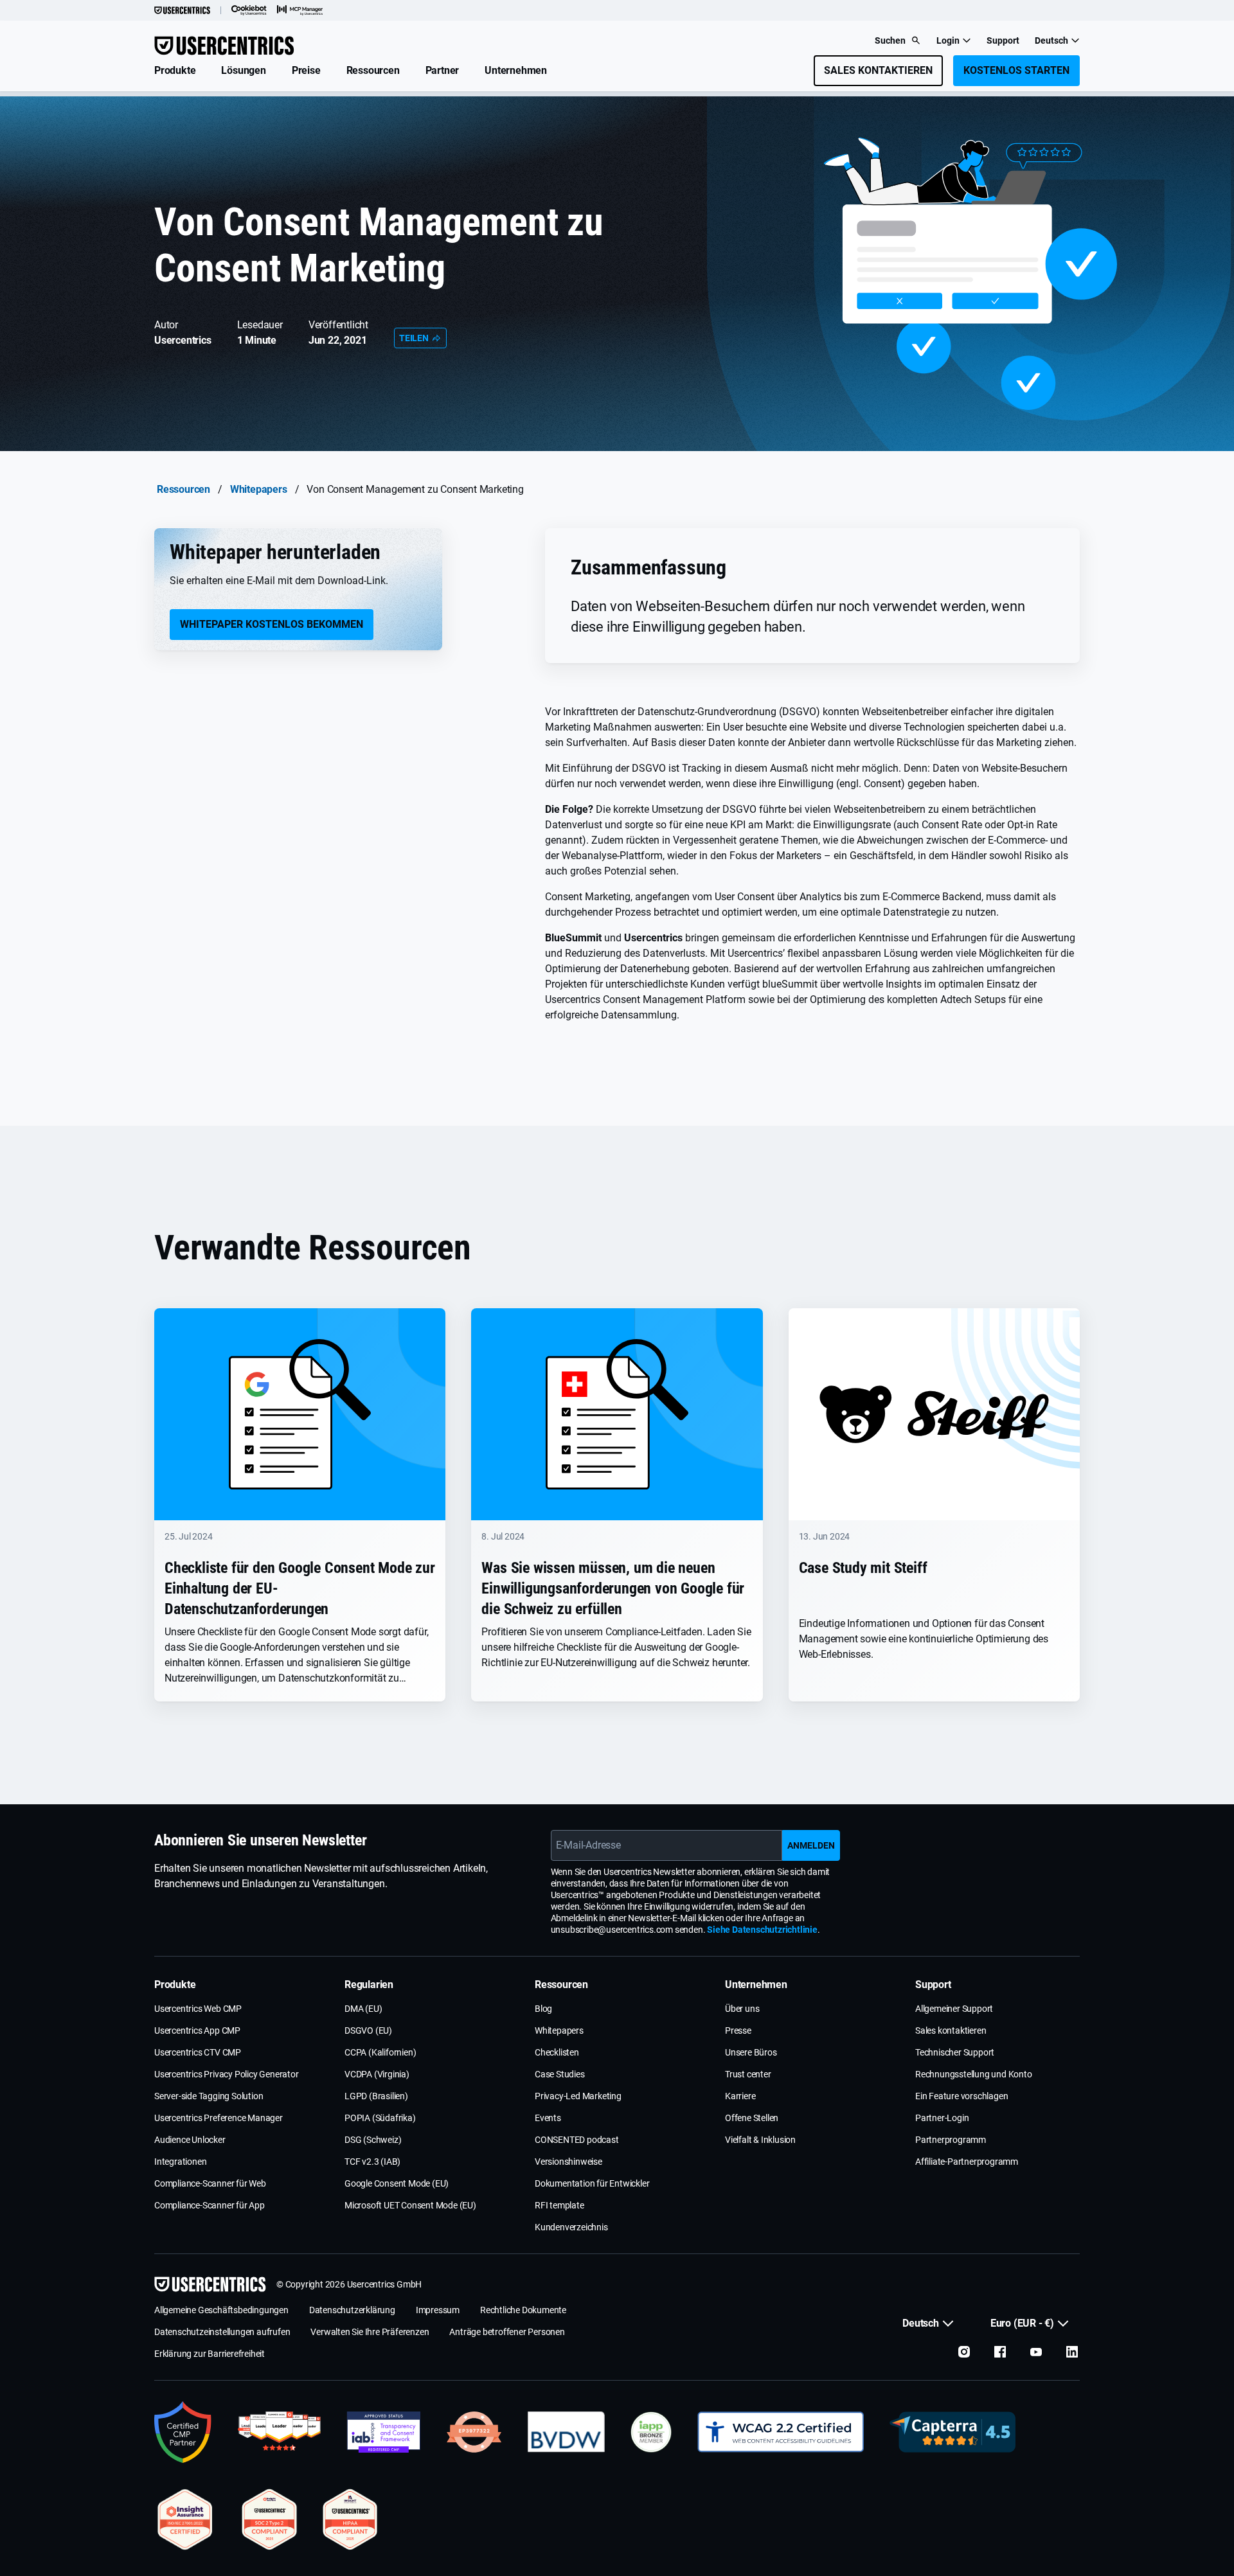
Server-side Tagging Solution (209, 2096)
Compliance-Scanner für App (210, 2205)
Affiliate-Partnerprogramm (967, 2162)
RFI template (559, 2205)
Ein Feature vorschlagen (961, 2096)
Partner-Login (942, 2118)
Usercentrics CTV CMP (198, 2052)
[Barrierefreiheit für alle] (781, 2432)
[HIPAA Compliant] (350, 2519)
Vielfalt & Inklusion (760, 2140)
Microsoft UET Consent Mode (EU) (410, 2205)
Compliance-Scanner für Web (210, 2183)
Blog (543, 2009)
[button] (175, 71)
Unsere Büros (751, 2052)
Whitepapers (259, 489)
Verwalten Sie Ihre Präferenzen (370, 2332)
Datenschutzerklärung (352, 2310)
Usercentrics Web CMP (198, 2009)
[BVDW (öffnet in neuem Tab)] (566, 2432)
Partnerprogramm (951, 2140)
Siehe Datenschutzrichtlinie (762, 1930)
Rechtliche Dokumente (523, 2310)
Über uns (742, 2009)
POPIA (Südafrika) (380, 2118)
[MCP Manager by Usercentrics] (300, 10)
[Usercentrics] (182, 10)
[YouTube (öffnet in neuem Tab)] (1036, 2352)
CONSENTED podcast (577, 2140)
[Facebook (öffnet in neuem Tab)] (1000, 2352)
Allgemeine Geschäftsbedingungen (221, 2310)
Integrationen (180, 2162)
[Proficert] (185, 2519)
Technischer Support (955, 2052)
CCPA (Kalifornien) (380, 2052)
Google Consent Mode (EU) (397, 2183)
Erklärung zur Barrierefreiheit (210, 2354)
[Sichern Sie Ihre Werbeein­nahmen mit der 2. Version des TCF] (384, 2432)
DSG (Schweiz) (373, 2140)
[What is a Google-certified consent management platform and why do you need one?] (183, 2432)
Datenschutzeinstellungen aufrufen (222, 2332)
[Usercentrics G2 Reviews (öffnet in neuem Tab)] (279, 2432)
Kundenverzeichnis (571, 2227)
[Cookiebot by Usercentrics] (249, 10)
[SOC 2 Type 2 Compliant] (269, 2519)
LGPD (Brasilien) (376, 2096)
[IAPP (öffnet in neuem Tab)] (651, 2432)
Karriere (740, 2096)
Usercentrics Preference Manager (219, 2118)
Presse (738, 2030)
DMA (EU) (363, 2009)
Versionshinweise (568, 2162)
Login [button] (948, 40)
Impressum (438, 2310)
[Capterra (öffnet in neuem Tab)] (952, 2432)
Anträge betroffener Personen (507, 2332)
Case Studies (560, 2074)
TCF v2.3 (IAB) (372, 2162)
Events (548, 2118)
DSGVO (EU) (368, 2030)
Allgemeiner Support (954, 2009)
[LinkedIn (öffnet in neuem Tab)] (1072, 2352)
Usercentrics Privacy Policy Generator (227, 2074)
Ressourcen (183, 489)
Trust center (748, 2074)
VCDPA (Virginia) (377, 2074)
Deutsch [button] (1051, 40)
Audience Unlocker (190, 2140)
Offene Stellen (752, 2118)
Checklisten (557, 2052)
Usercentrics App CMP (197, 2030)
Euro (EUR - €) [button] (1022, 2323)
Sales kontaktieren (951, 2030)
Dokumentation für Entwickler (592, 2183)
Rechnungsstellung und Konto (974, 2074)
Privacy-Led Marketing (578, 2096)
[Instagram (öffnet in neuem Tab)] (964, 2352)
